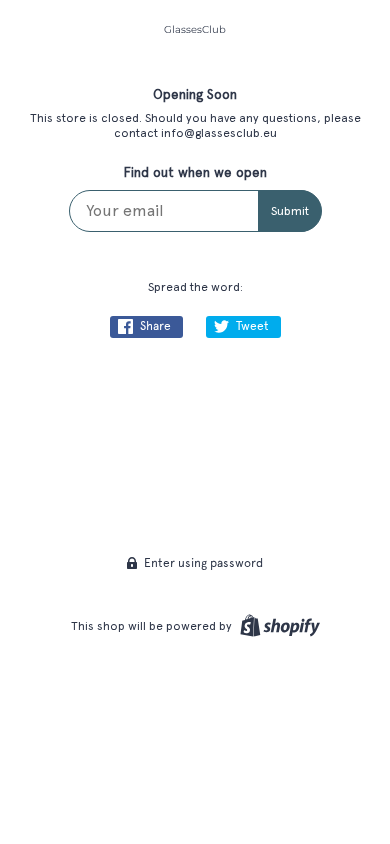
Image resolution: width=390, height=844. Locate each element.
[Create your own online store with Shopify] (277, 626)
